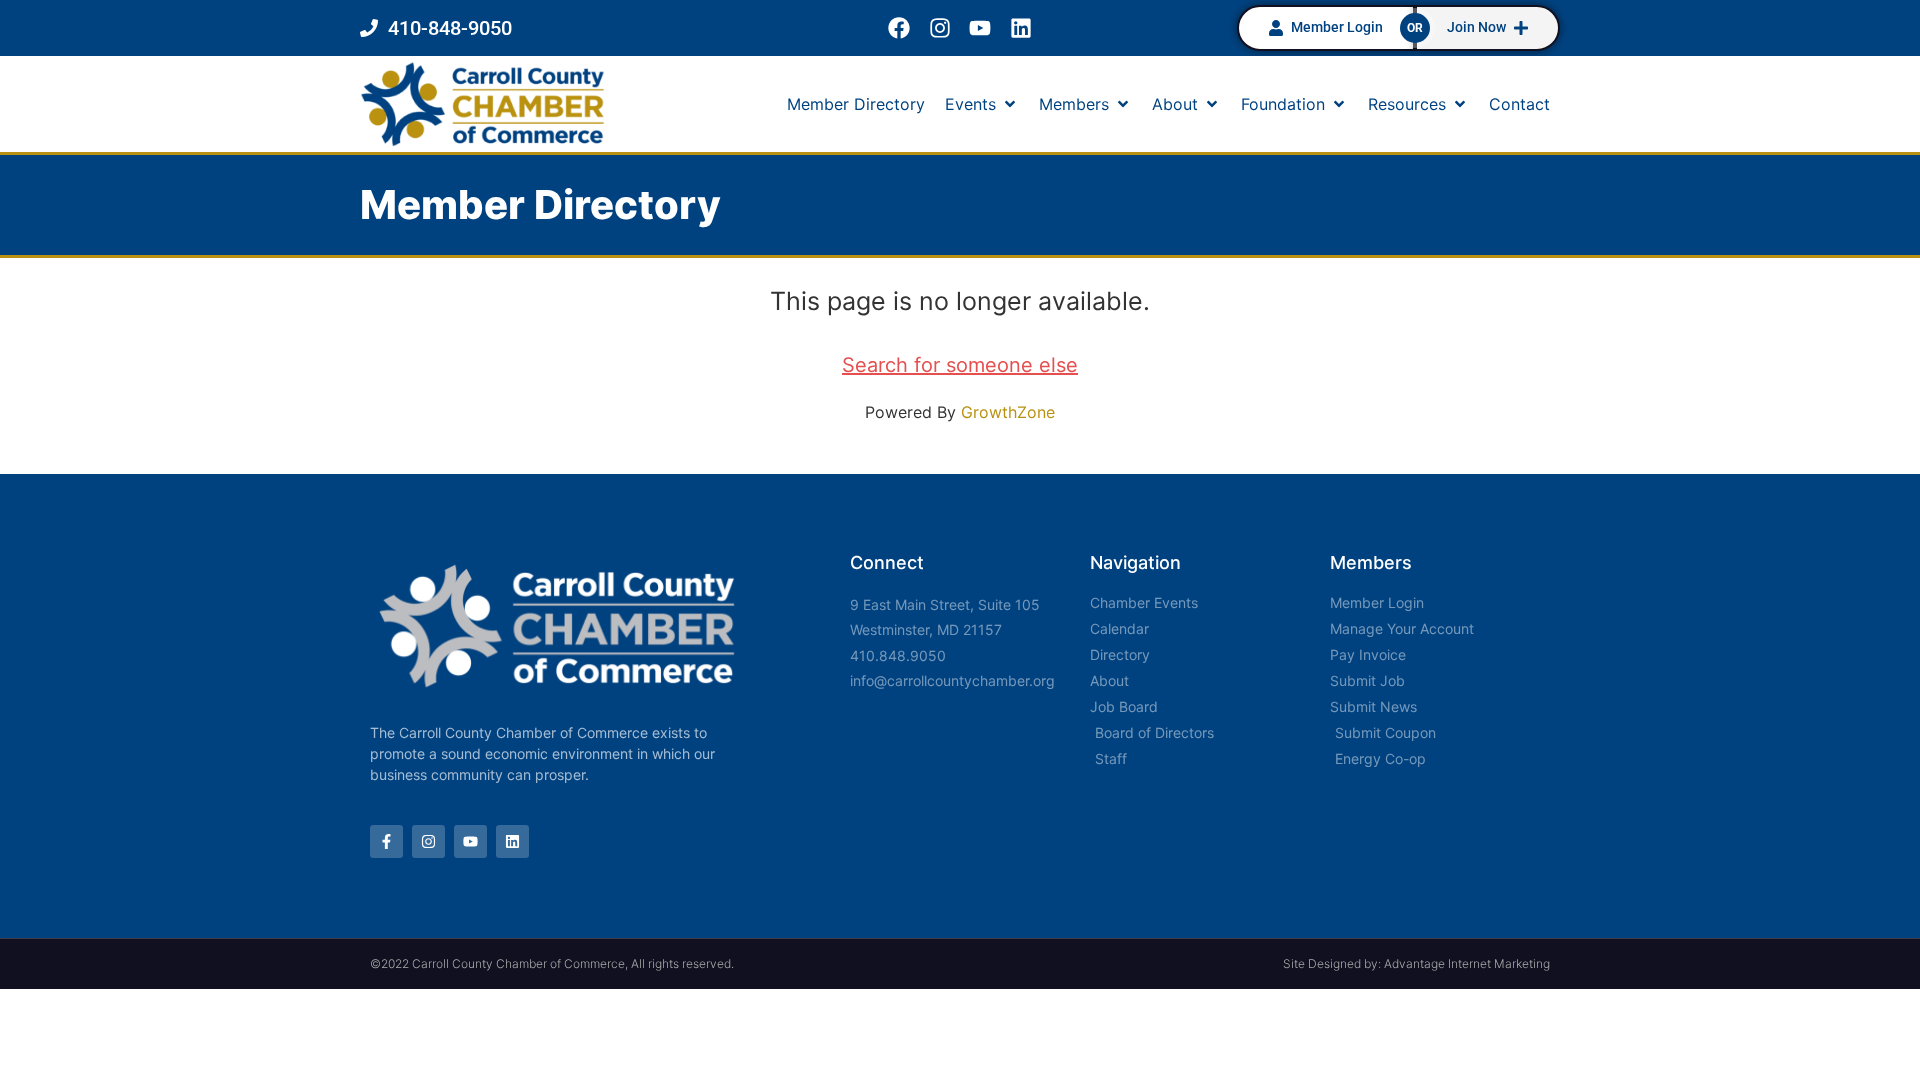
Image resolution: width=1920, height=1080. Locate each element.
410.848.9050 (898, 655)
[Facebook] (898, 28)
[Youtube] (980, 28)
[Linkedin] (1021, 28)
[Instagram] (939, 28)
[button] (982, 104)
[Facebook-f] (386, 841)
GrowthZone (1008, 412)
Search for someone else (960, 365)
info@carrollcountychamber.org (952, 680)
